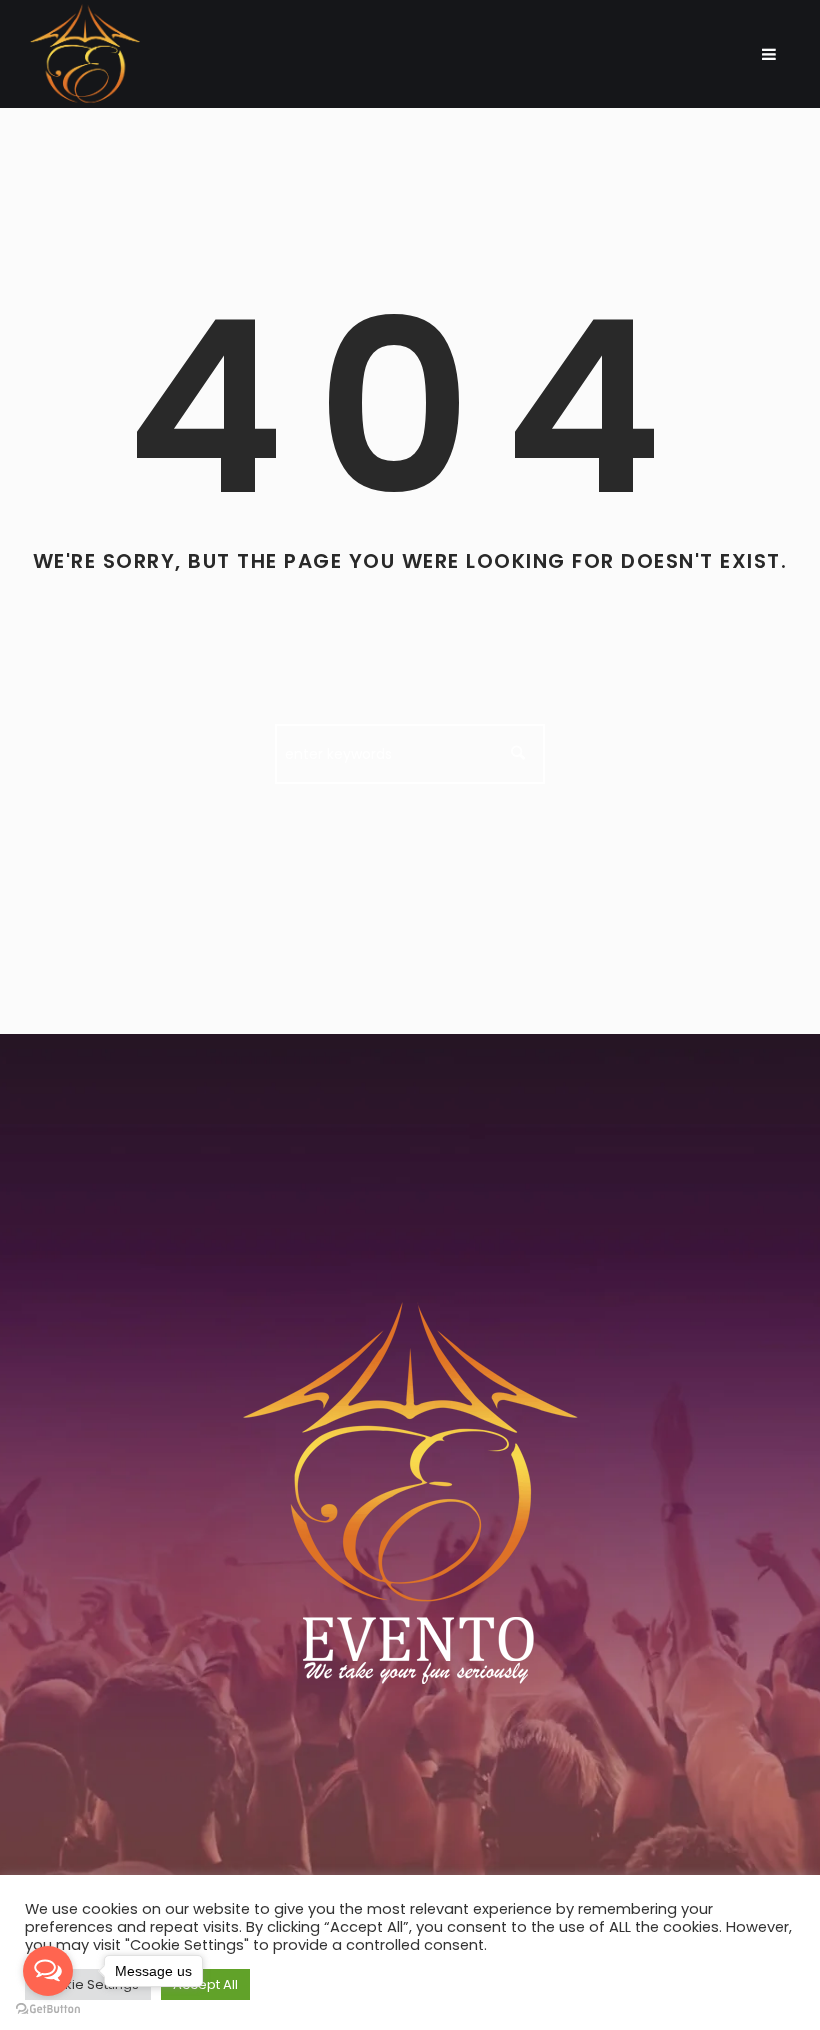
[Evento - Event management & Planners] (410, 1504)
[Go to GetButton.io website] (48, 2009)
